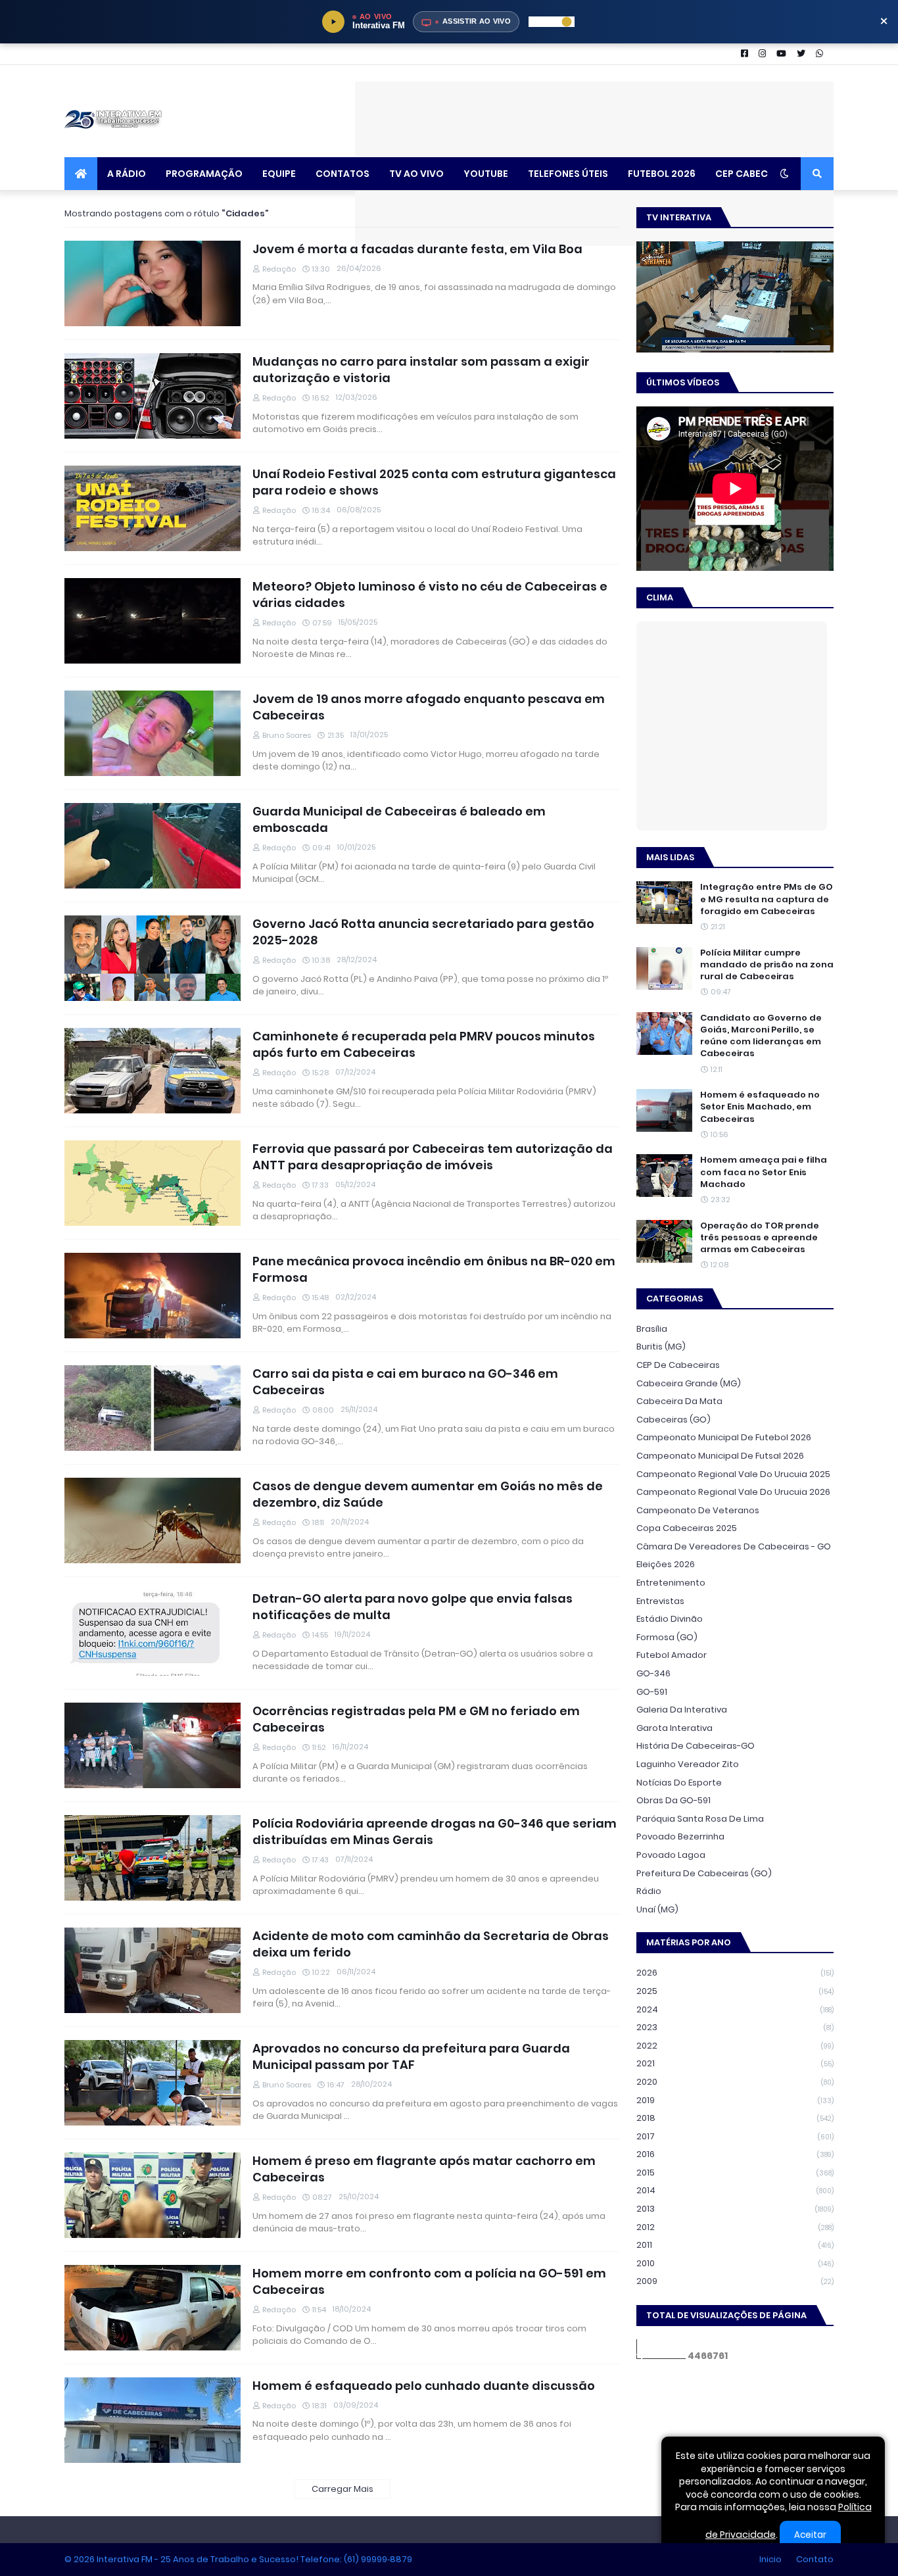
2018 (735, 2118)
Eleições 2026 (666, 1564)
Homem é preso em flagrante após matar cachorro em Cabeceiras (424, 2169)
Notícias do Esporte (679, 1783)
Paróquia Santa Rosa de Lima (700, 1819)
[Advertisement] (594, 111)
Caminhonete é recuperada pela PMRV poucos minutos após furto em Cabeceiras (424, 1044)
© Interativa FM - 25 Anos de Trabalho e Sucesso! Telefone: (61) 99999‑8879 (238, 2559)
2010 (735, 2263)
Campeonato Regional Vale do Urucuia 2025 (733, 1474)
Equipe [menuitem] (279, 174)
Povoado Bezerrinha (680, 1836)
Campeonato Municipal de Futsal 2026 (720, 1456)
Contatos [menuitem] (343, 174)
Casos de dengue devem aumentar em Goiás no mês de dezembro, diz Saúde (428, 1494)
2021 (735, 2063)
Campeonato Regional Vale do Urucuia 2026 (733, 1492)
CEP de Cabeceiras (678, 1365)
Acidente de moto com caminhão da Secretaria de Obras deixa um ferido (431, 1944)
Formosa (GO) (667, 1637)
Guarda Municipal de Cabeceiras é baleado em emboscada (399, 819)
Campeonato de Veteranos (698, 1510)
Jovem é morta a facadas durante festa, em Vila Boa (417, 249)
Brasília (652, 1329)
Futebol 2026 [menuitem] (662, 174)
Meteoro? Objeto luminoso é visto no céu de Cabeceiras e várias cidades (430, 595)
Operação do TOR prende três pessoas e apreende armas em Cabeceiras (760, 1238)
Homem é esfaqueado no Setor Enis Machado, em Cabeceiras (760, 1107)
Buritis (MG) (661, 1347)
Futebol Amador (672, 1655)
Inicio (770, 2559)
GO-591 (652, 1692)
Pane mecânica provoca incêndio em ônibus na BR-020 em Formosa (434, 1269)
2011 (735, 2245)
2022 (735, 2046)
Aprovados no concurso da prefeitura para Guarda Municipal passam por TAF (411, 2056)
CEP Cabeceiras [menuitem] (755, 174)
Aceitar (810, 2535)
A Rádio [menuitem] (127, 174)
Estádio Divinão (670, 1619)
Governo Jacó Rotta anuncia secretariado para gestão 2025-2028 (423, 932)
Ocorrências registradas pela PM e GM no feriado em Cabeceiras (416, 1719)
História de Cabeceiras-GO (696, 1746)
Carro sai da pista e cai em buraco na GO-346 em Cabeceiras (405, 1382)
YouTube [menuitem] (486, 174)
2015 (735, 2173)
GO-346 (653, 1673)
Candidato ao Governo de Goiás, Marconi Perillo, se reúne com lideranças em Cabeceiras (761, 1036)
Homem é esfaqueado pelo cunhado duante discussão (424, 2386)
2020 (735, 2082)
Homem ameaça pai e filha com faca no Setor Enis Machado (764, 1172)
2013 (735, 2209)
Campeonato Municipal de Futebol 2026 (724, 1437)
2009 (735, 2281)
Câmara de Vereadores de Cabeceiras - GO (734, 1546)
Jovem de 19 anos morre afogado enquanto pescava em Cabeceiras (429, 707)
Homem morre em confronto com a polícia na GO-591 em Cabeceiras (429, 2281)
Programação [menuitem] (204, 174)
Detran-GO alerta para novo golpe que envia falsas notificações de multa (413, 1607)
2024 (735, 2009)
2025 (735, 1991)
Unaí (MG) (657, 1909)
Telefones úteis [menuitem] (568, 174)
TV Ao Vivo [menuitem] (416, 174)
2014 (735, 2190)
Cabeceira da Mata (679, 1401)
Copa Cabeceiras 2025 (687, 1528)
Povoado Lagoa (671, 1855)
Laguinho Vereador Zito (688, 1764)
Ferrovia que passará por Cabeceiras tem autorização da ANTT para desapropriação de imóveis (433, 1157)
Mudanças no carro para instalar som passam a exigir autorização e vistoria (421, 370)
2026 (735, 1973)
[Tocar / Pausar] (333, 22)
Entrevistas (660, 1601)
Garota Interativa (674, 1728)
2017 (735, 2136)
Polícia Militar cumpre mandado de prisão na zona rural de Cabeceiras (767, 965)
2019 (735, 2100)
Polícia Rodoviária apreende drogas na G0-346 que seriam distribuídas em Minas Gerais (435, 1832)
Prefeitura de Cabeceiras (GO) (704, 1873)
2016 (735, 2154)
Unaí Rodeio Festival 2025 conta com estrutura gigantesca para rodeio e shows (434, 482)
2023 (735, 2027)
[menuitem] (81, 174)
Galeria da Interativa (682, 1710)
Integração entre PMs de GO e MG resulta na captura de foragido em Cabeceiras (767, 899)
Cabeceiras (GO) (673, 1420)
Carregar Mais (343, 2489)
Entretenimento (671, 1583)
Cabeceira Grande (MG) (689, 1383)
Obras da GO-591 (673, 1800)
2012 (735, 2227)
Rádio (649, 1891)
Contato (815, 2559)
